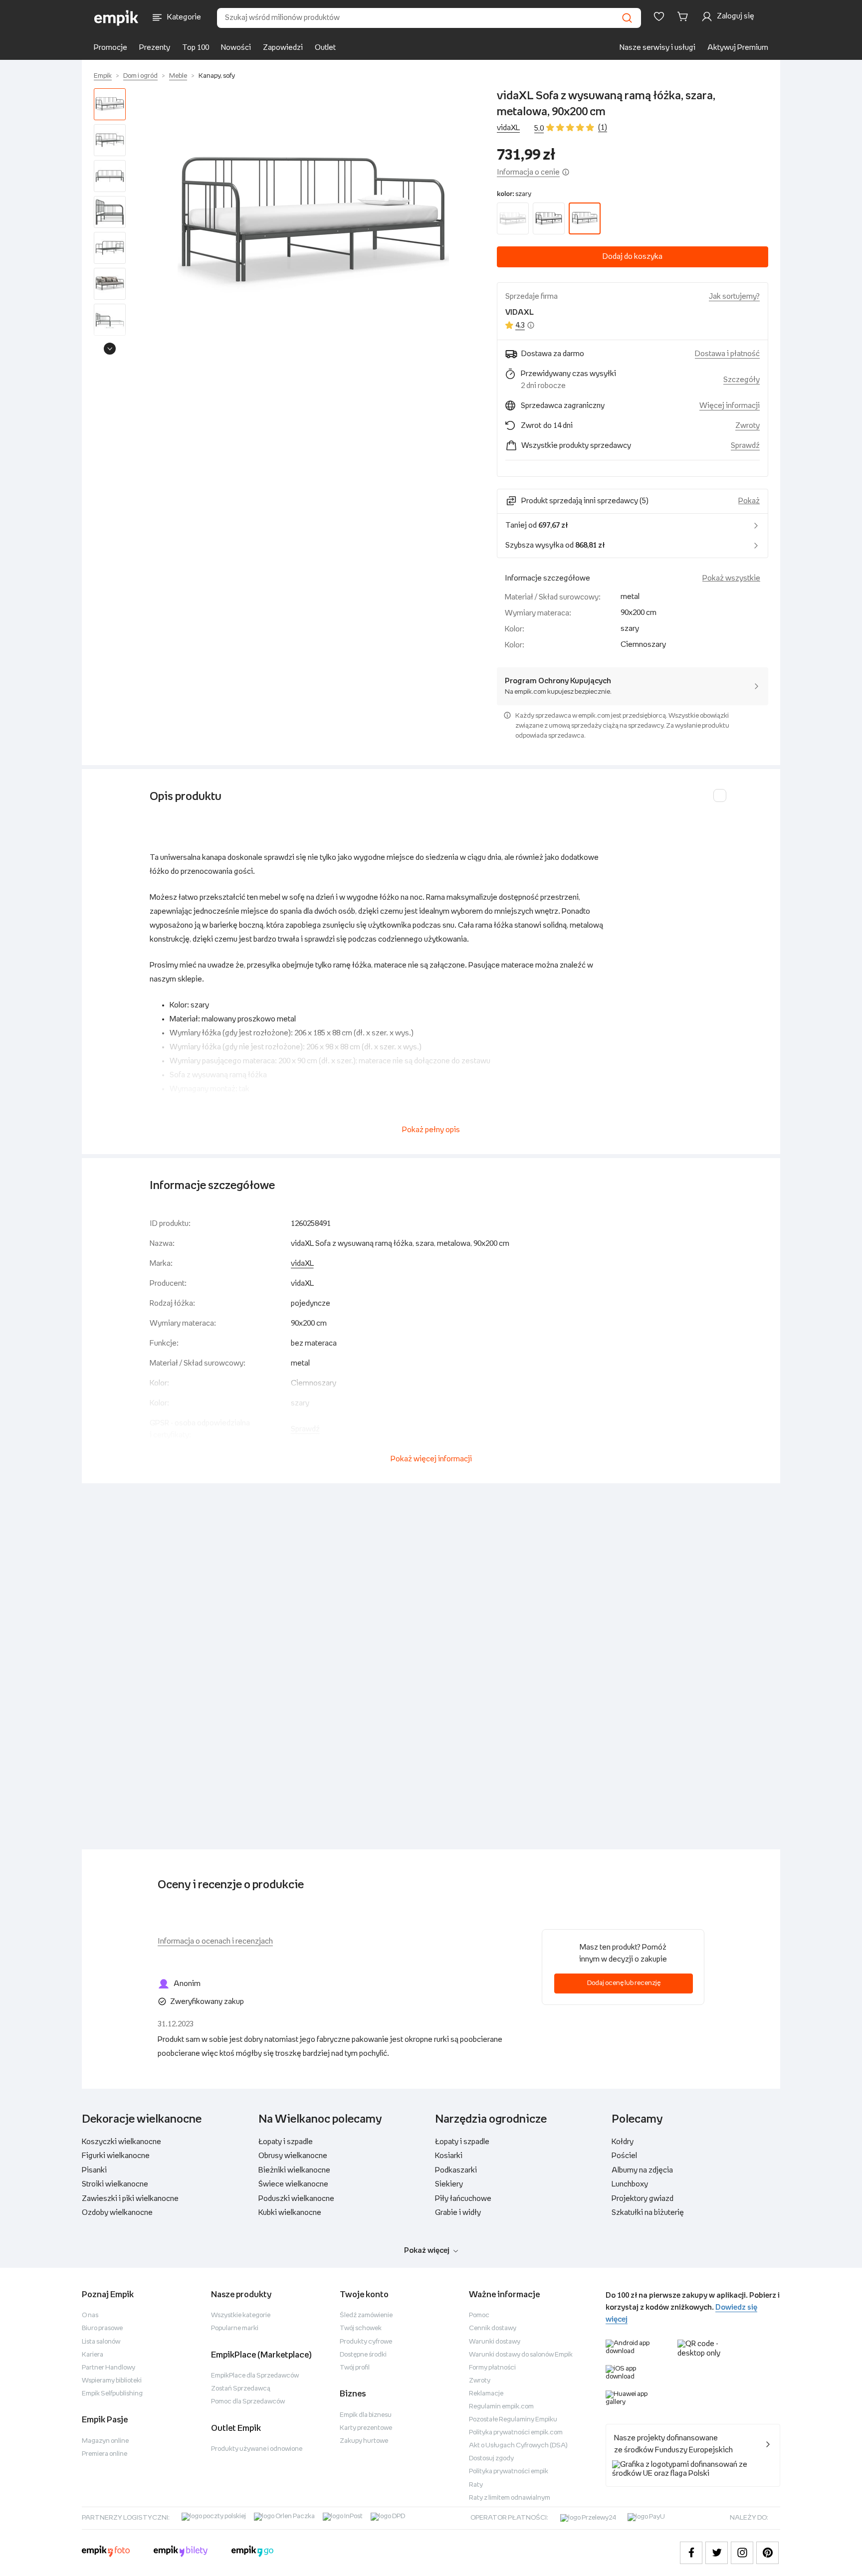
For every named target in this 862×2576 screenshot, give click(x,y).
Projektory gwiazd (643, 2199)
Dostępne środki (363, 2355)
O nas (90, 2315)
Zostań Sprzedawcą (241, 2389)
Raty (476, 2485)
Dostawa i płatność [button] (727, 354)
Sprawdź (745, 446)
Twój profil (355, 2368)
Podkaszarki (456, 2170)
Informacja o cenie (528, 172)
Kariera (93, 2355)
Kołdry (623, 2142)
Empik (103, 76)
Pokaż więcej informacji (431, 1459)
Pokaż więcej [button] (427, 2251)
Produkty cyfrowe (366, 2342)
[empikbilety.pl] (181, 2553)
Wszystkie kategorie (241, 2315)
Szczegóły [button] (742, 380)
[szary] (585, 218)
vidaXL (508, 128)
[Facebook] (691, 2553)
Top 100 (196, 48)
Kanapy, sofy (217, 76)
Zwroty (480, 2381)
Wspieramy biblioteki (112, 2381)
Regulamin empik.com (501, 2407)
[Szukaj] (627, 18)
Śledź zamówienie (366, 2315)
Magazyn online (105, 2441)
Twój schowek (361, 2328)
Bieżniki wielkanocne (294, 2170)
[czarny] (549, 218)
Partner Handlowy (108, 2368)
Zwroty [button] (748, 426)
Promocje (110, 48)
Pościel (624, 2156)
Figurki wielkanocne (116, 2156)
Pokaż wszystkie (731, 578)
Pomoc (479, 2315)
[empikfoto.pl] (106, 2553)
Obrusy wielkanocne (293, 2156)
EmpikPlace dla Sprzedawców (255, 2376)
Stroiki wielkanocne (115, 2184)
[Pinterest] (767, 2553)
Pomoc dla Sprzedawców (248, 2402)
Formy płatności (492, 2368)
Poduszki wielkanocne (296, 2199)
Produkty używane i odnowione (257, 2449)
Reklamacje (486, 2394)
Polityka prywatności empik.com (516, 2433)
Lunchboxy (630, 2184)
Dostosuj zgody (491, 2459)
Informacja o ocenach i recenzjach (215, 1941)
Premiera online (105, 2454)
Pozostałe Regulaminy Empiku (513, 2420)
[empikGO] (252, 2553)
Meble (178, 76)
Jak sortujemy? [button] (734, 297)
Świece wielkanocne (293, 2184)
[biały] (513, 218)
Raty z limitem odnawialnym (510, 2498)
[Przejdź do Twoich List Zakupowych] (659, 16)
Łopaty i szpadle (286, 2142)
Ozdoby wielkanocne (117, 2213)
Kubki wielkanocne (290, 2213)
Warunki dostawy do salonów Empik (521, 2355)
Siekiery (449, 2184)
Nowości (236, 48)
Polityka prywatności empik (509, 2472)
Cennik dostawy (493, 2328)
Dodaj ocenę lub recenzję (624, 1983)
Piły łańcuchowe (463, 2199)
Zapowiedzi (283, 48)
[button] (313, 224)
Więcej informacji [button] (730, 406)
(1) (603, 127)
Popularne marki (235, 2328)
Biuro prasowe (102, 2328)
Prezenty (155, 48)
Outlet (325, 48)
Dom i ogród (140, 76)
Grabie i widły (458, 2213)
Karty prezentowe (366, 2428)
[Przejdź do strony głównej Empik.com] (116, 18)
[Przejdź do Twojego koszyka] (684, 16)
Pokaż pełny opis (431, 1130)
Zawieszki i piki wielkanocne (130, 2199)
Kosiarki (449, 2156)
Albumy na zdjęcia (642, 2170)
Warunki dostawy (495, 2342)
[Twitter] (717, 2553)
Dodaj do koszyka (633, 257)
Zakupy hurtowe (364, 2441)
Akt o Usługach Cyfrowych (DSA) (518, 2446)
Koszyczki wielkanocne (121, 2142)
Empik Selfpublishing (112, 2394)
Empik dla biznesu (366, 2415)
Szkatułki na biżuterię (648, 2213)
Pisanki (94, 2170)
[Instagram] (742, 2553)
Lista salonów (101, 2342)
